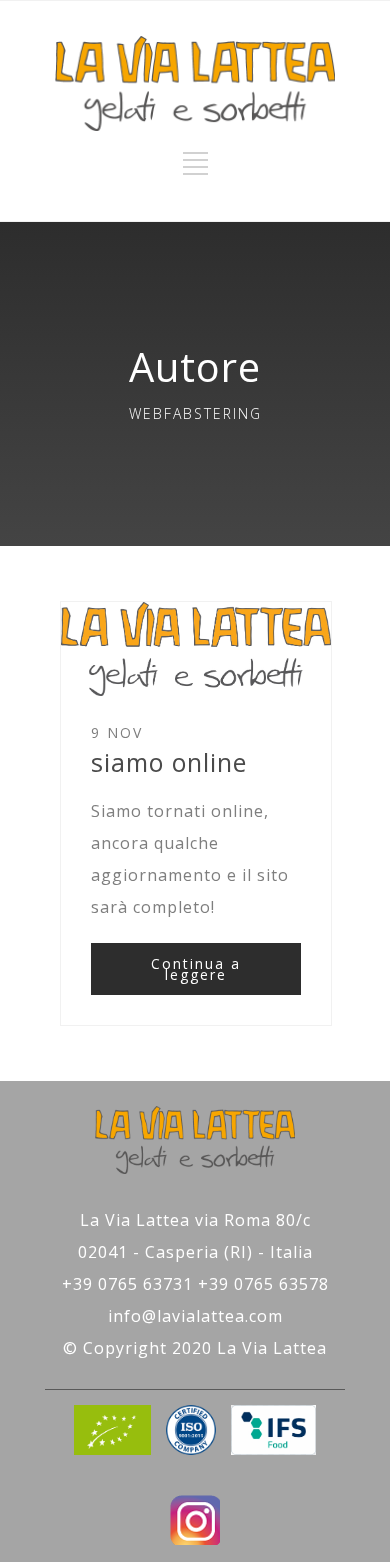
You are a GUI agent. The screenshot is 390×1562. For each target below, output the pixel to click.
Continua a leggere (196, 969)
